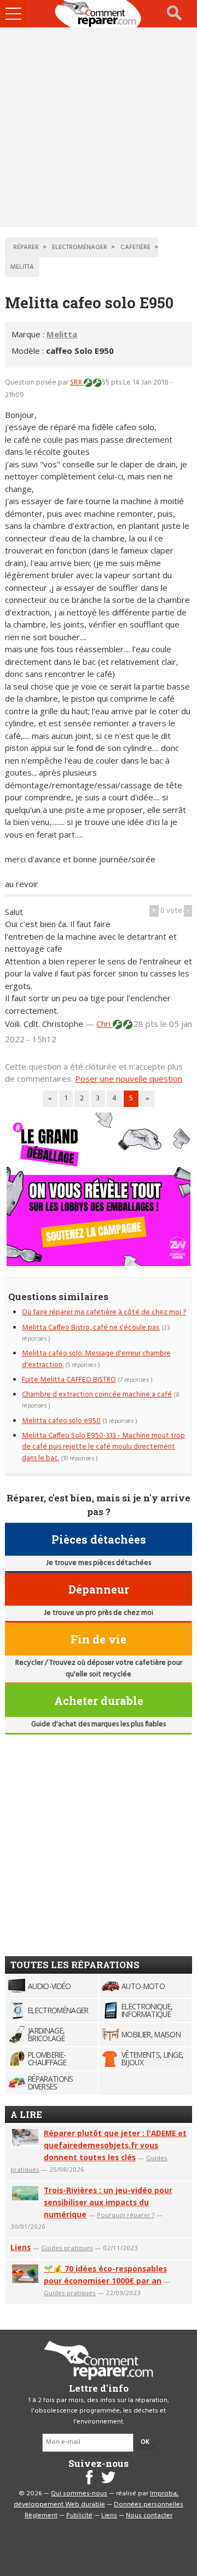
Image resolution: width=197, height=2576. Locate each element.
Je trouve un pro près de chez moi (99, 1613)
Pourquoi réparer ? (126, 2215)
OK (145, 2442)
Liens (21, 2247)
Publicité (79, 2516)
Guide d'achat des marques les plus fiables (99, 1724)
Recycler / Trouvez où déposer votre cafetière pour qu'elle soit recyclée (99, 1668)
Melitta (62, 334)
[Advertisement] (99, 127)
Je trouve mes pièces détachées (99, 1563)
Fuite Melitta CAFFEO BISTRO (69, 1380)
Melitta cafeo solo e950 (61, 1421)
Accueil (99, 14)
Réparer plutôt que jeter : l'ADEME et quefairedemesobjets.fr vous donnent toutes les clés (115, 2145)
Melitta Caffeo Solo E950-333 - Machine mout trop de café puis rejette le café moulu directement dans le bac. (103, 1447)
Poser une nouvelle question (129, 1078)
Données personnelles (149, 2505)
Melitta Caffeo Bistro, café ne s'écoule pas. (91, 1328)
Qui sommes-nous (79, 2494)
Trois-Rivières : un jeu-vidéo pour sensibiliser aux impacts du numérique (108, 2202)
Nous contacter (149, 2516)
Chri (105, 1024)
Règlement (41, 2516)
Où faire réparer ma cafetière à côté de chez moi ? (104, 1312)
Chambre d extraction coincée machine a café (97, 1395)
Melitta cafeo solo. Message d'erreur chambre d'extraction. (96, 1359)
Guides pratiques (67, 2248)
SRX (77, 383)
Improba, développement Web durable (96, 2499)
